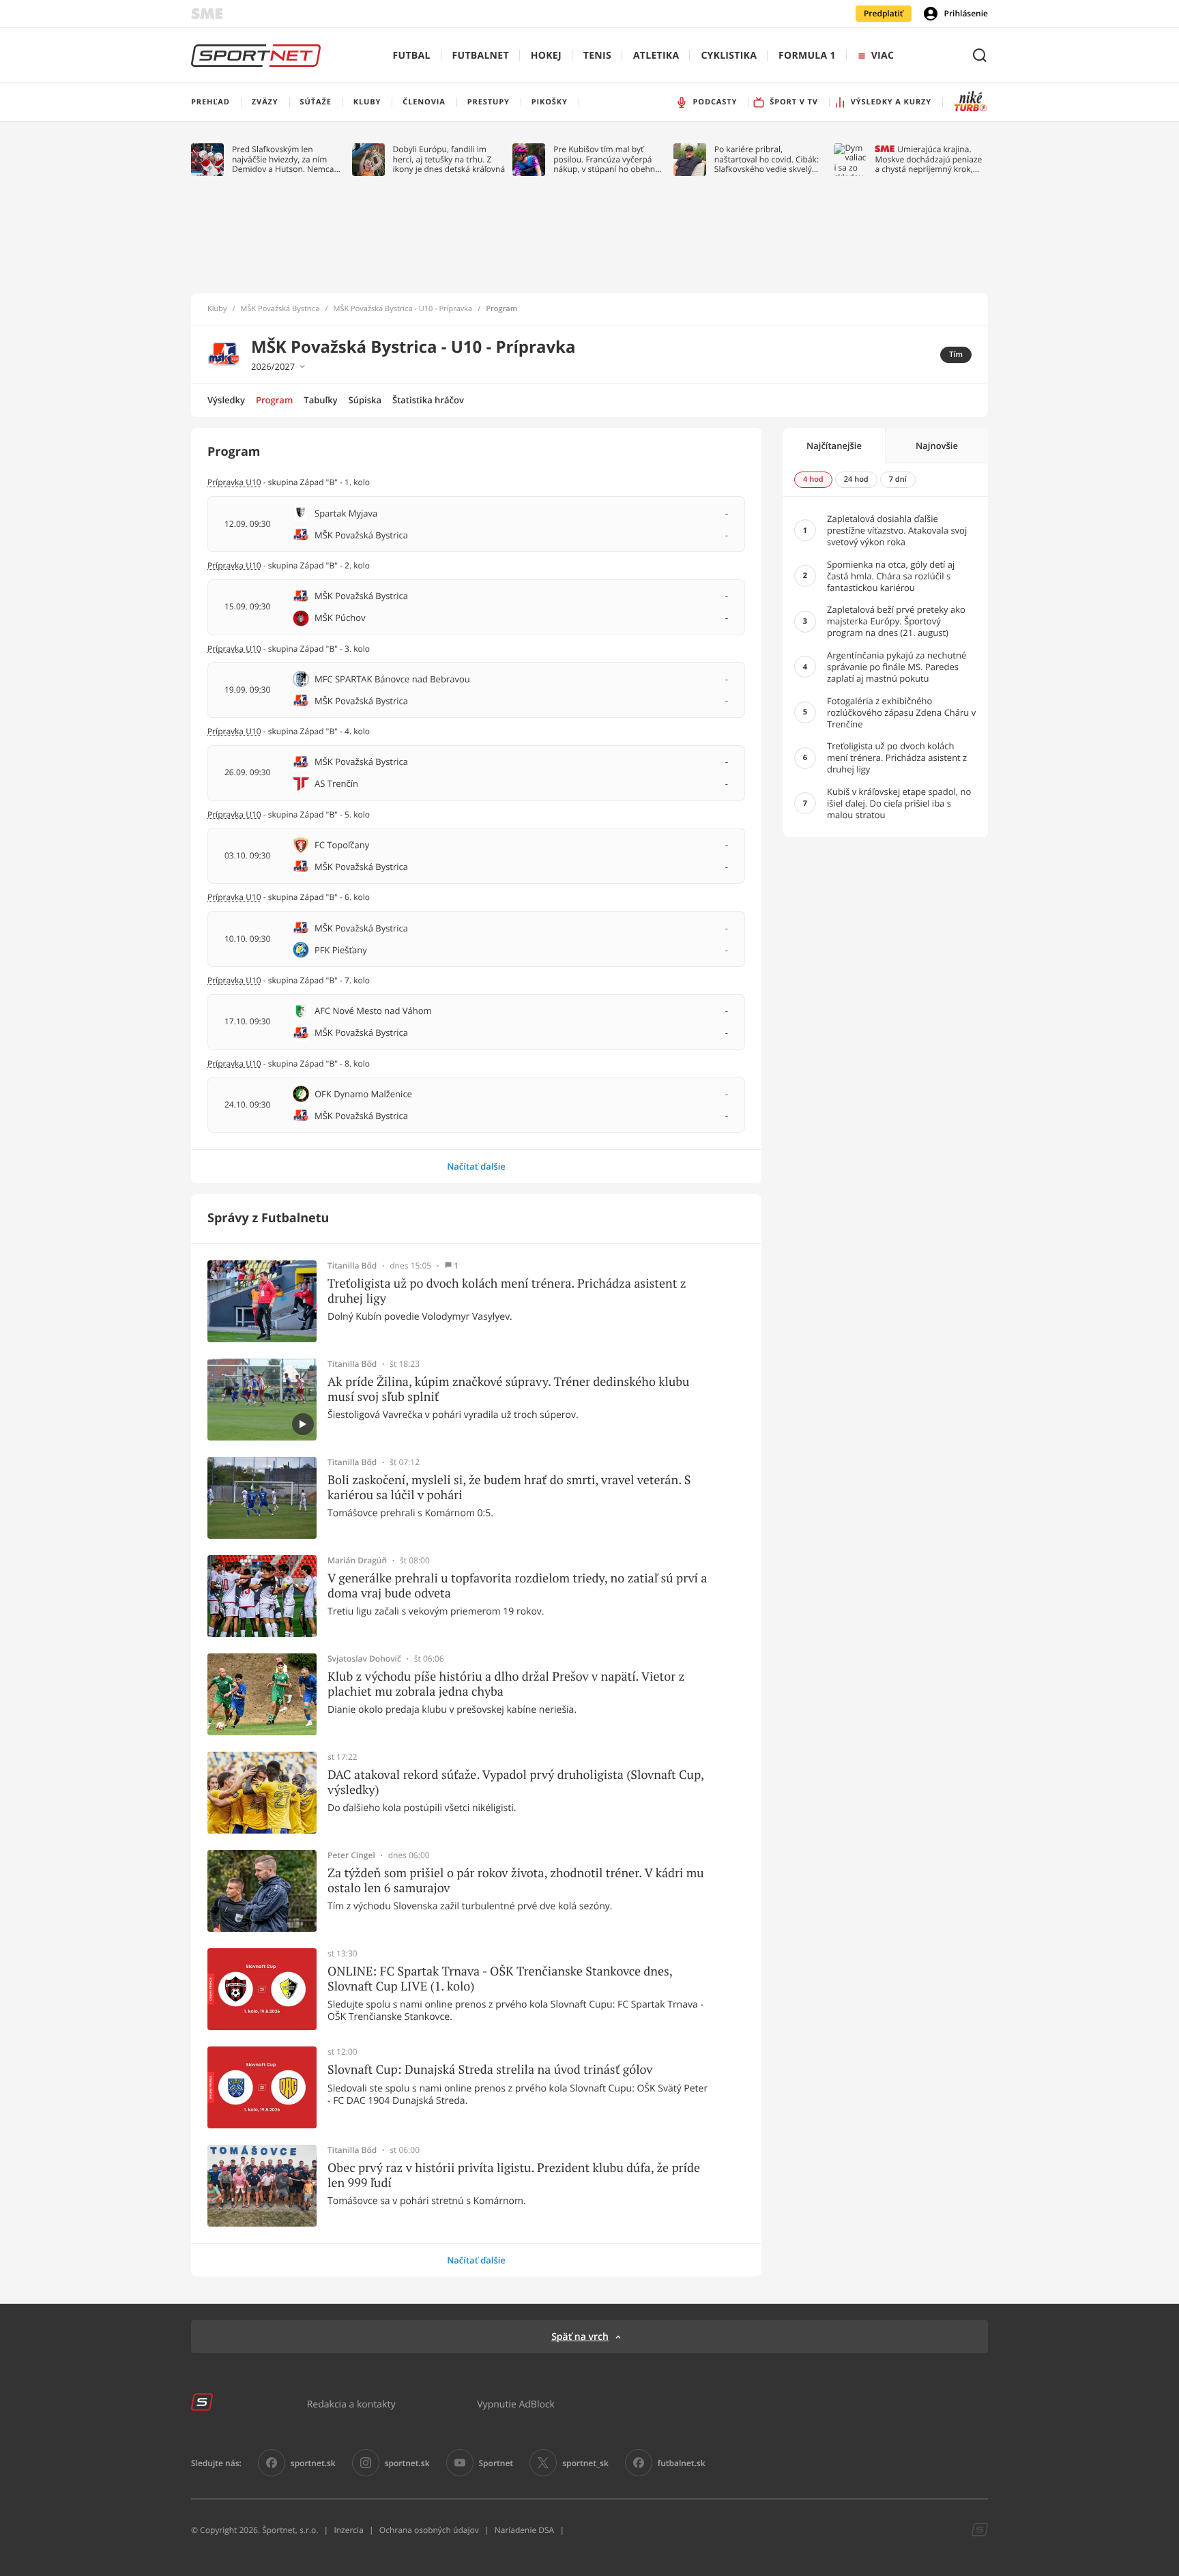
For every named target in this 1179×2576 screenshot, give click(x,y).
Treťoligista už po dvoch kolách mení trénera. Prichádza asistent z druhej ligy (507, 1291)
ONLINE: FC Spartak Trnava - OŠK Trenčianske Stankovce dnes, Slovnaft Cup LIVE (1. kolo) (500, 1979)
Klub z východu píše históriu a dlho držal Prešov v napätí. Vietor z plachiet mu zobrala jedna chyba (506, 1684)
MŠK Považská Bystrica (280, 309)
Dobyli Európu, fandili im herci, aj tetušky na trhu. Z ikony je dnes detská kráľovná (449, 159)
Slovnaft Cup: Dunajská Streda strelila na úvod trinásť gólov (490, 2070)
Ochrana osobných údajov (429, 2530)
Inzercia (348, 2530)
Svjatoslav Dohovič (364, 1659)
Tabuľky (320, 400)
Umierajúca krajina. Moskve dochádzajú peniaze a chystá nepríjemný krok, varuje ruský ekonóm (928, 159)
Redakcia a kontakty (351, 2404)
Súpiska (365, 400)
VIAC (883, 56)
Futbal (412, 56)
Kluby (217, 309)
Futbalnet (481, 56)
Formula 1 (807, 56)
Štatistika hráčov (428, 400)
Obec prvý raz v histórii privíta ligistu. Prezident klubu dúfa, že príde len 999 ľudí (514, 2175)
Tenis (597, 56)
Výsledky (226, 400)
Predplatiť (884, 13)
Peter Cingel (351, 1855)
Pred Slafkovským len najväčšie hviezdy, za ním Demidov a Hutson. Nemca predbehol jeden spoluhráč (283, 159)
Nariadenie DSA (525, 2530)
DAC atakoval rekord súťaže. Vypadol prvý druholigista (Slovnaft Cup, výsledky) (515, 1782)
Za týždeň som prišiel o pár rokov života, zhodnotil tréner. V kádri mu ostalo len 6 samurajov (516, 1880)
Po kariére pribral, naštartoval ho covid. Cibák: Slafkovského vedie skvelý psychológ (767, 159)
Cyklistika (729, 56)
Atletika (656, 56)
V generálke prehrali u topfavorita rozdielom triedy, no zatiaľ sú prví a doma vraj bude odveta (517, 1586)
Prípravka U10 (234, 731)
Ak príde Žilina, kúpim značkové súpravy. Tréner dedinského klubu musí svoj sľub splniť (508, 1389)
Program (274, 400)
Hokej (546, 56)
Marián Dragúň (357, 1561)
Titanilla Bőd (352, 1266)
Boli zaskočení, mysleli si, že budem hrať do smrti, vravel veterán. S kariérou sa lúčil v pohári (509, 1487)
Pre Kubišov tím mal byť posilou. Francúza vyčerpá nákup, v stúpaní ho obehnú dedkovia (607, 159)
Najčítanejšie (834, 446)
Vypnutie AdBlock (516, 2404)
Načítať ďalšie (476, 1166)
